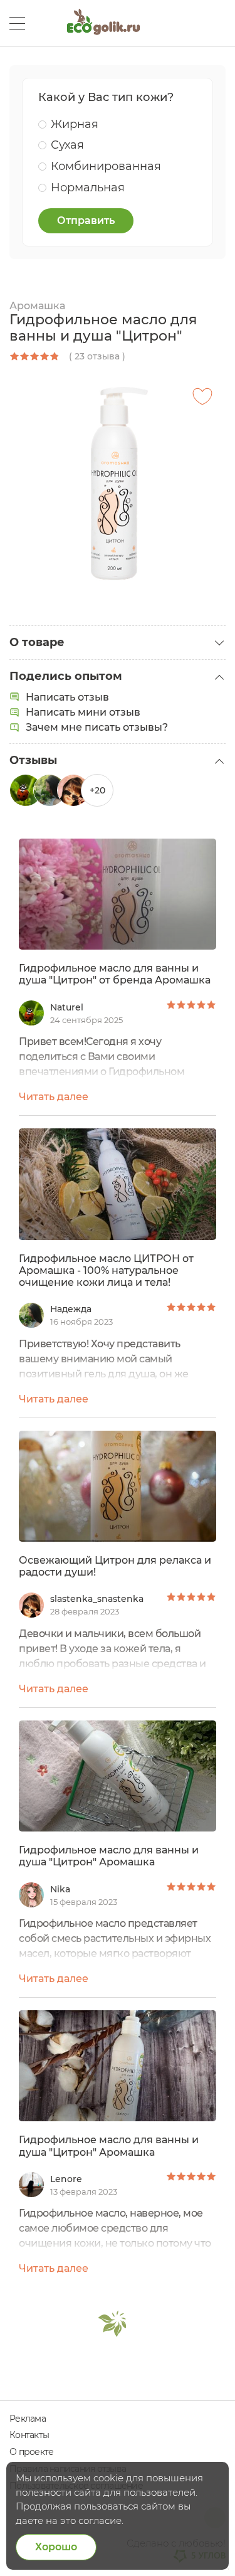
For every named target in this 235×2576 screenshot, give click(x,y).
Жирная (75, 124)
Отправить (86, 220)
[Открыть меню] (17, 24)
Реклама (28, 2419)
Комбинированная (106, 166)
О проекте (31, 2452)
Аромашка (37, 306)
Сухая (67, 145)
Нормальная (88, 188)
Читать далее (54, 1097)
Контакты (29, 2435)
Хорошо (56, 2547)
